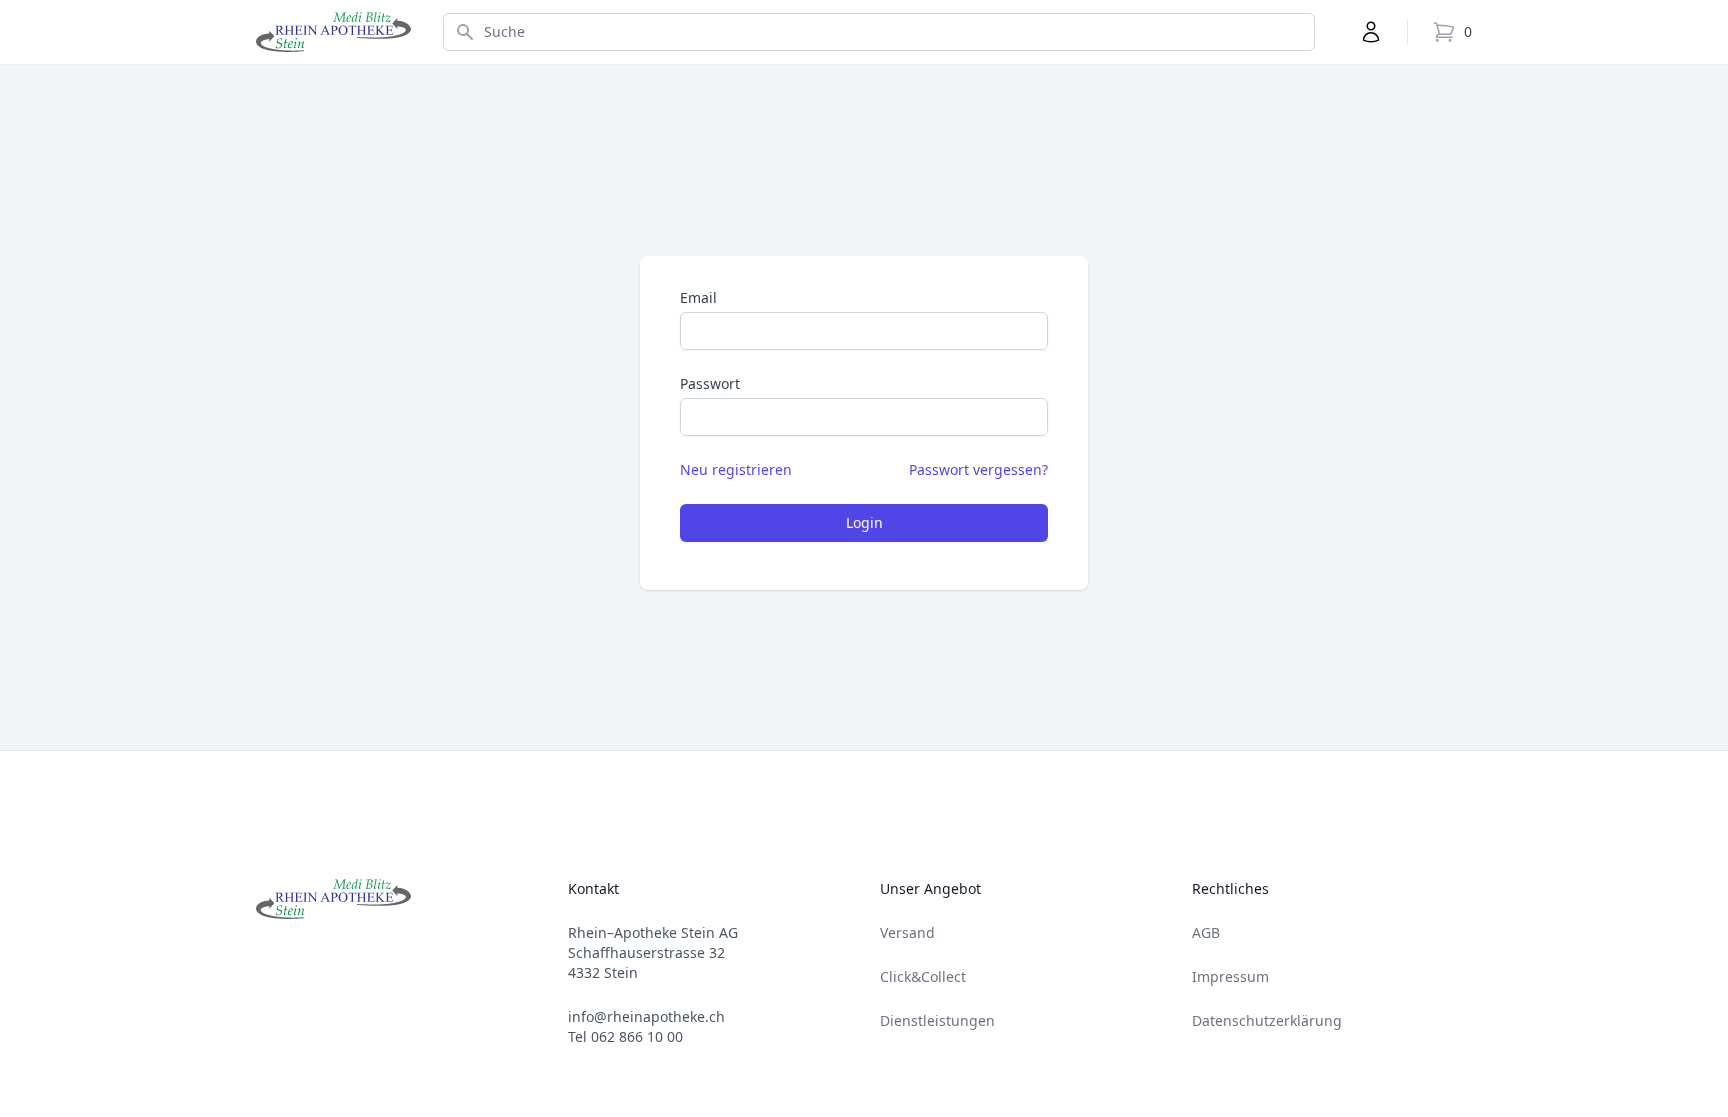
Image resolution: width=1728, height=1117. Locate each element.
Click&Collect (923, 976)
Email (698, 297)
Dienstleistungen (937, 1020)
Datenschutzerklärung (1267, 1020)
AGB (1206, 932)
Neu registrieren (736, 469)
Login (864, 522)
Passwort (710, 383)
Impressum (1230, 976)
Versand (907, 932)
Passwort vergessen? (978, 469)
